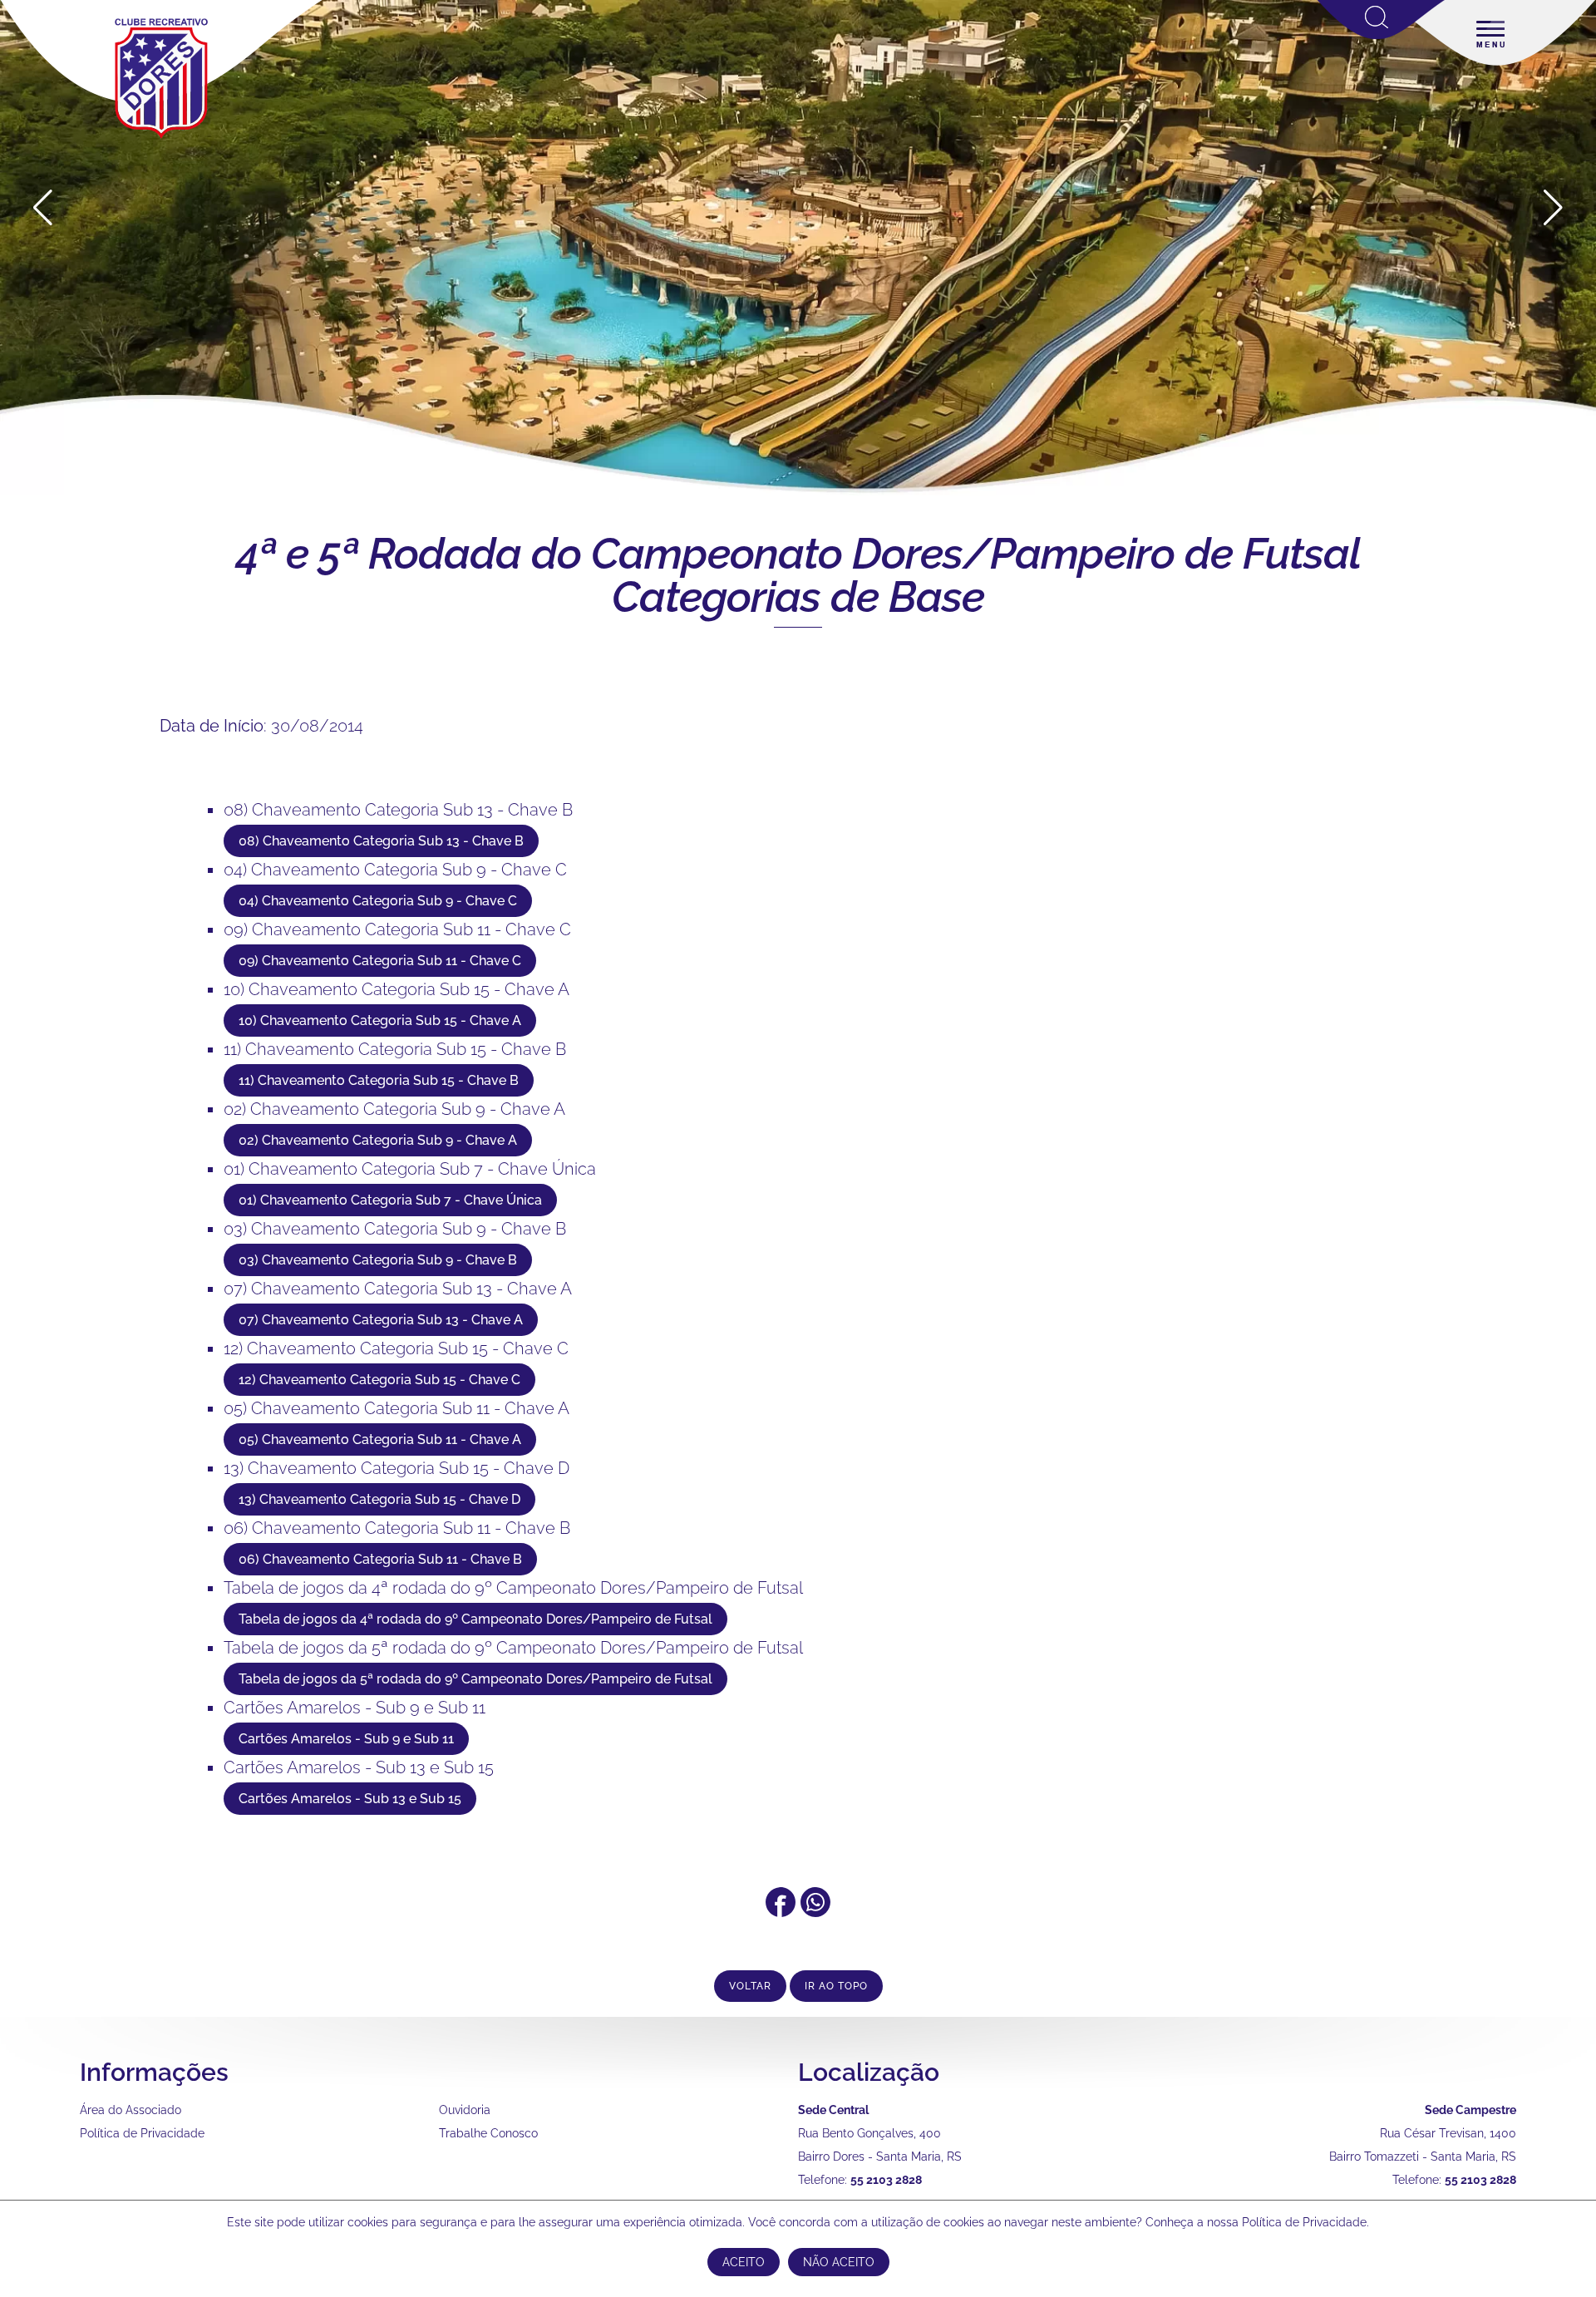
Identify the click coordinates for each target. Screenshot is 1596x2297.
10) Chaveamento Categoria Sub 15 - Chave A (397, 989)
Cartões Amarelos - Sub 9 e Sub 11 (355, 1708)
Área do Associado (131, 2110)
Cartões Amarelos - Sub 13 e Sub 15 (359, 1767)
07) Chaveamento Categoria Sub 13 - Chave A (398, 1289)
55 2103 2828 (886, 2180)
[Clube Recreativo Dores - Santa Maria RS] (161, 138)
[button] (1553, 208)
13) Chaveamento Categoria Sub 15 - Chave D (397, 1468)
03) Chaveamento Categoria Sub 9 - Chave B (395, 1229)
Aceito (744, 2262)
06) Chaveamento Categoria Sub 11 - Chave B (397, 1528)
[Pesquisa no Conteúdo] (1381, 36)
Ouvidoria (465, 2110)
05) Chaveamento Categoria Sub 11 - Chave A (397, 1408)
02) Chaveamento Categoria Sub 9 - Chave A (394, 1109)
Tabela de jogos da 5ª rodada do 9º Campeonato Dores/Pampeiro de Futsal (513, 1648)
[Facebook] (781, 1911)
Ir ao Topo (836, 1986)
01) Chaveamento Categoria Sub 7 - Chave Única (410, 1169)
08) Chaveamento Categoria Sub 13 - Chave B (398, 810)
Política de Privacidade (142, 2133)
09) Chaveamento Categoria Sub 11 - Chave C (397, 929)
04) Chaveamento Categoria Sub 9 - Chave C (395, 870)
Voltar (750, 1986)
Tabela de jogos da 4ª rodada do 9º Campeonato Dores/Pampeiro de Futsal (513, 1588)
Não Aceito (839, 2262)
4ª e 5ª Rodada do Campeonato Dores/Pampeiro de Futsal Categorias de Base (798, 575)
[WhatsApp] (815, 1911)
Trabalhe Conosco (488, 2133)
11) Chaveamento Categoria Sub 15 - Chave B (395, 1049)
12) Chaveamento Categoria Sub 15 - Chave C (396, 1348)
